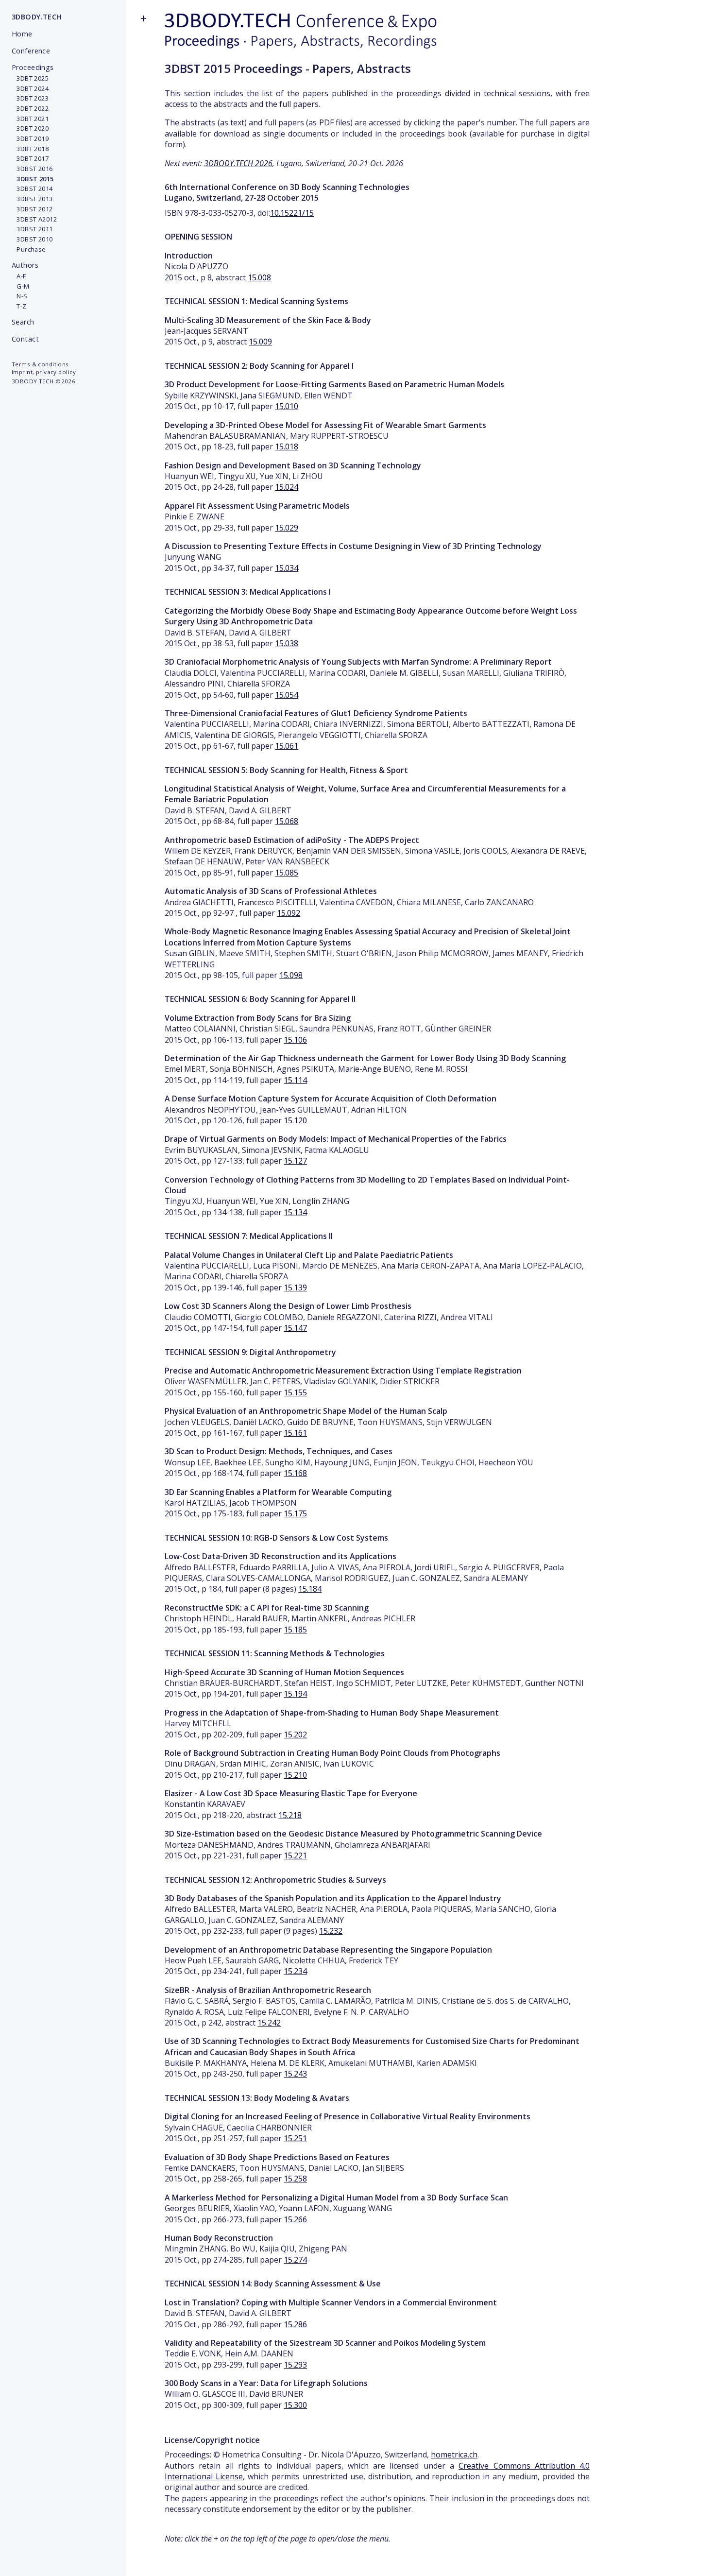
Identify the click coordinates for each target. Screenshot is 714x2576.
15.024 (287, 487)
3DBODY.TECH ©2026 (43, 381)
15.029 (287, 528)
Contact (25, 339)
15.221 (295, 1855)
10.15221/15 (292, 213)
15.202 (295, 1735)
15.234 (295, 1971)
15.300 (295, 2405)
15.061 (287, 746)
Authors (25, 265)
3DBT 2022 (30, 108)
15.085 (287, 873)
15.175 (295, 1513)
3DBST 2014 (32, 189)
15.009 (260, 342)
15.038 (287, 643)
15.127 (295, 1161)
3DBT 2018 (30, 149)
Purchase (29, 249)
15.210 (295, 1775)
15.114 (295, 1080)
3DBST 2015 (33, 179)
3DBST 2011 (32, 229)
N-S (20, 296)
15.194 (295, 1694)
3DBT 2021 (30, 119)
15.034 (287, 568)
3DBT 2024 (30, 88)
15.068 (287, 821)
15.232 (331, 1931)
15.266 (295, 2219)
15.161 (295, 1433)
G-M (21, 286)
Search (23, 322)
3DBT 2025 (30, 78)
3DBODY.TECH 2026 (238, 163)
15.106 (295, 1040)
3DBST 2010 (32, 239)
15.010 (287, 406)
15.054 (287, 695)
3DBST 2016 (32, 169)
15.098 (291, 975)
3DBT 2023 (30, 98)
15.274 (295, 2260)
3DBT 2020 (30, 128)
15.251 (295, 2138)
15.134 (295, 1212)
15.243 (295, 2074)
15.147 (295, 1328)
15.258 (295, 2179)
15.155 (295, 1392)
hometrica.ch (454, 2455)
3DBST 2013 (32, 199)
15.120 (295, 1120)
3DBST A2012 (34, 219)
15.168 (295, 1473)
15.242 (269, 2023)
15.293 (295, 2365)
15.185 (295, 1630)
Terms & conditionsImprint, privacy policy (44, 368)
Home (22, 34)
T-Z (19, 306)
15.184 (310, 1589)
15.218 (290, 1815)
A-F (19, 276)
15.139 (295, 1288)
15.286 (295, 2324)
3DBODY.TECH (37, 17)
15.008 (259, 277)
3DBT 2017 (30, 158)
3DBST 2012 (32, 209)
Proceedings (33, 67)
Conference (31, 51)
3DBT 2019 (30, 138)
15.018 (287, 447)
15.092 (289, 913)
